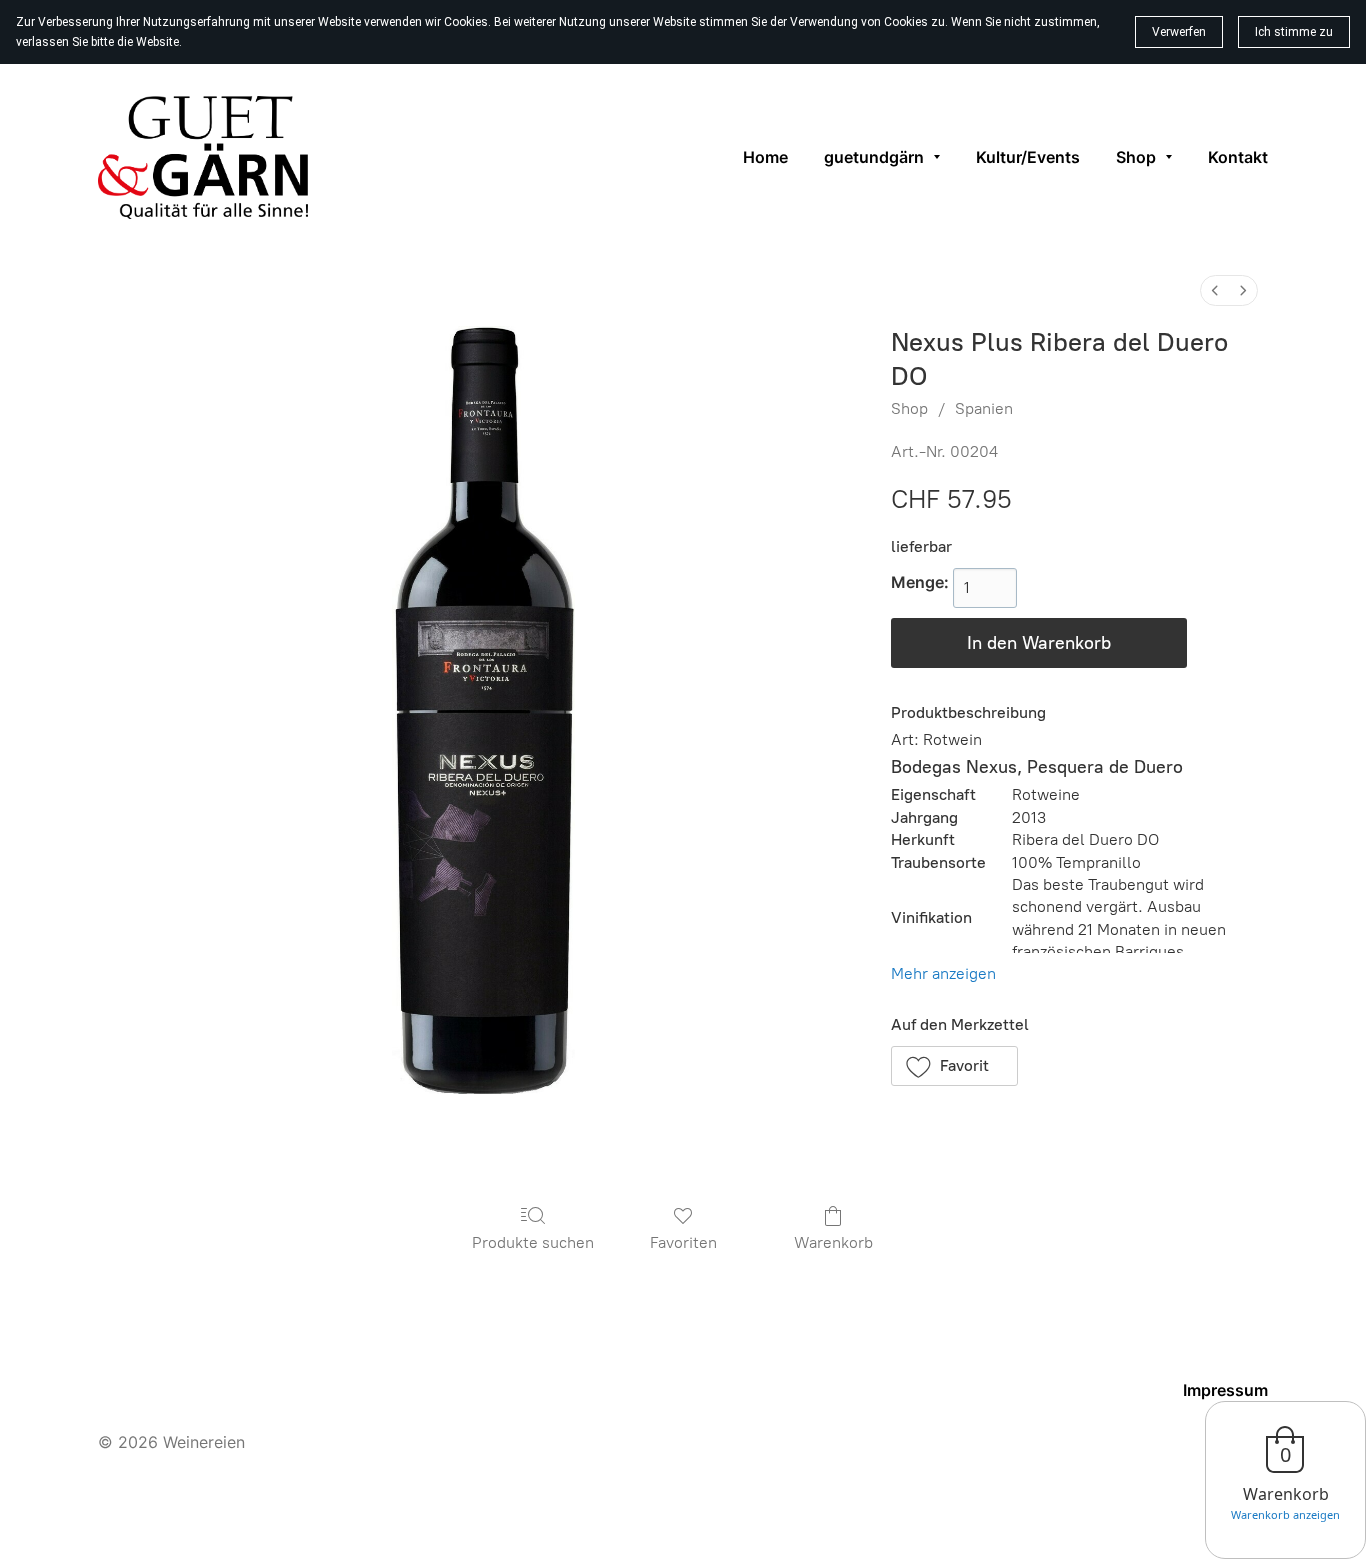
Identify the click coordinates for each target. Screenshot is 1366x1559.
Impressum (1225, 1390)
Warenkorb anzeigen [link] (1285, 1514)
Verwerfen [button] (1179, 32)
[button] (955, 1066)
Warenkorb (833, 1242)
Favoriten (683, 1242)
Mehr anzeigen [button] (943, 973)
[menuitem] (1215, 290)
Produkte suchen (533, 1242)
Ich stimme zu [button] (1294, 32)
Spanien (984, 408)
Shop (909, 408)
